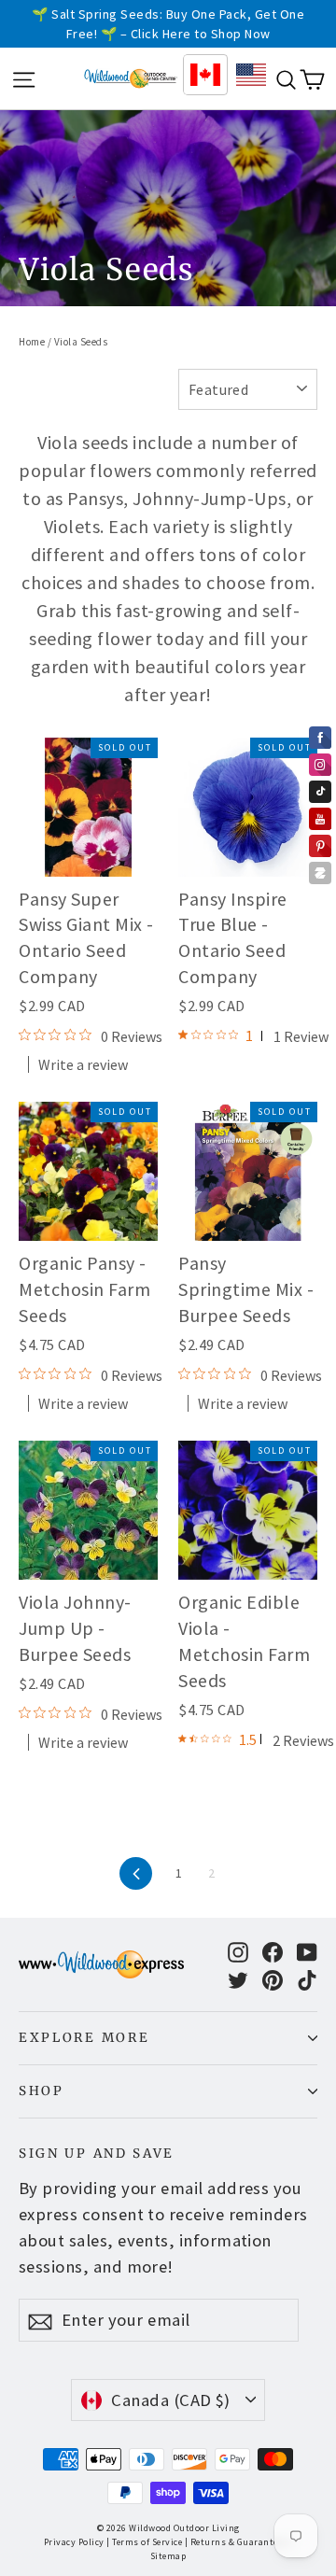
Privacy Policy (74, 2542)
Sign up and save (97, 2154)
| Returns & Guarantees (236, 2542)
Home (32, 342)
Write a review (83, 1064)
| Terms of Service (144, 2542)
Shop (42, 2091)
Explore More (84, 2038)
